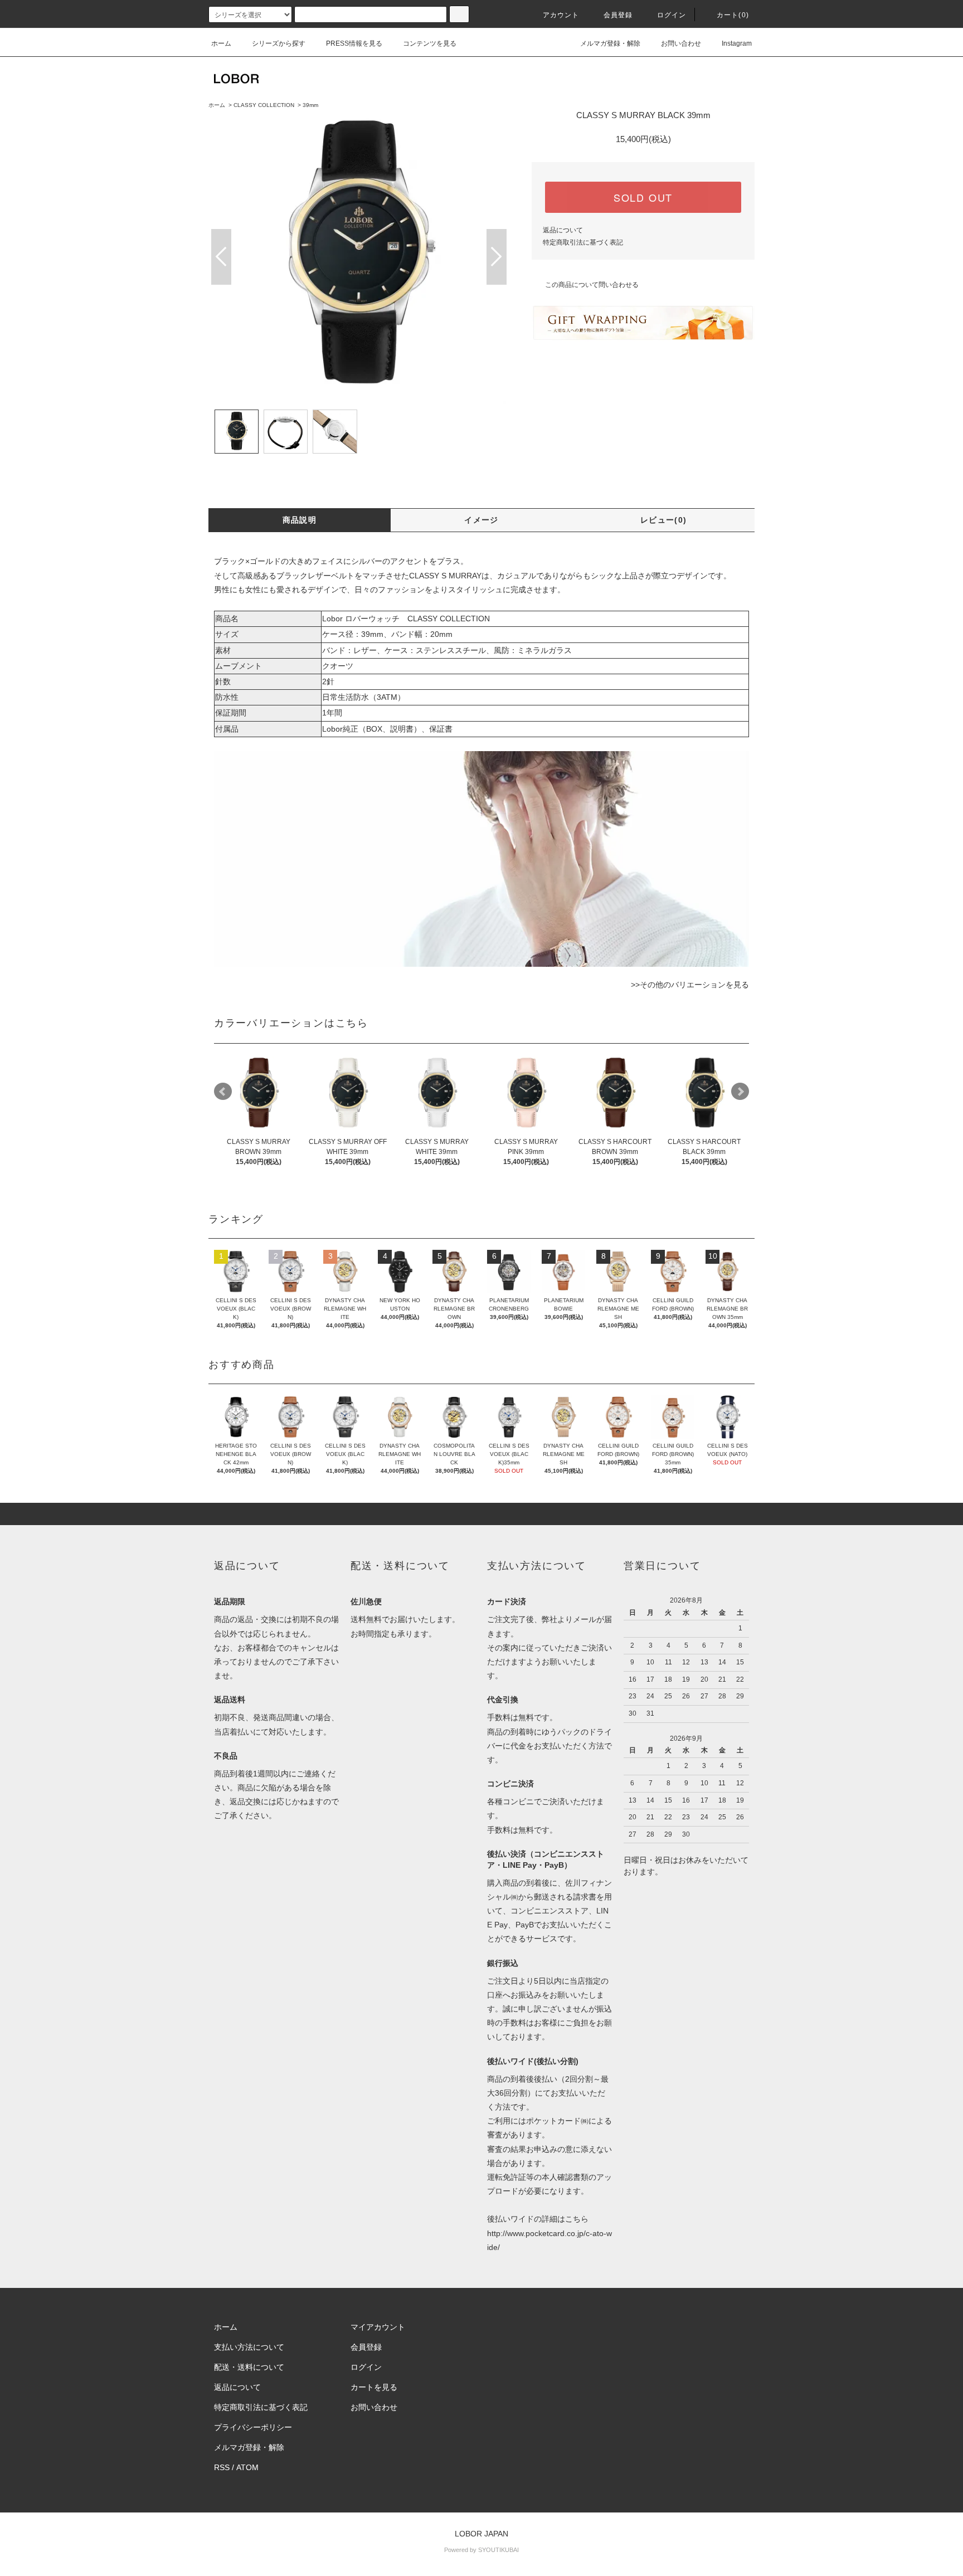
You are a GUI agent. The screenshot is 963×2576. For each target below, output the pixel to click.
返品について (563, 230)
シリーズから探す (279, 43)
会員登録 (618, 15)
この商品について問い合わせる (592, 285)
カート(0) (733, 15)
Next (497, 257)
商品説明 (300, 520)
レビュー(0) (664, 520)
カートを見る (374, 2387)
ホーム (221, 43)
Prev (221, 257)
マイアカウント (378, 2327)
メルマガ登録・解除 (610, 43)
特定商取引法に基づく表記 (583, 242)
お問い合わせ (681, 43)
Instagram (737, 43)
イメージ (481, 520)
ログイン (672, 15)
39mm (310, 105)
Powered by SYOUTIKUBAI (481, 2550)
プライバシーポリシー (253, 2427)
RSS (222, 2467)
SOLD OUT (643, 197)
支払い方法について (249, 2347)
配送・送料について (249, 2367)
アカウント (561, 15)
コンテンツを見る (430, 43)
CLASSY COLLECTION (264, 105)
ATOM (247, 2467)
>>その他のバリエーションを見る (690, 985)
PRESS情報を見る (354, 43)
